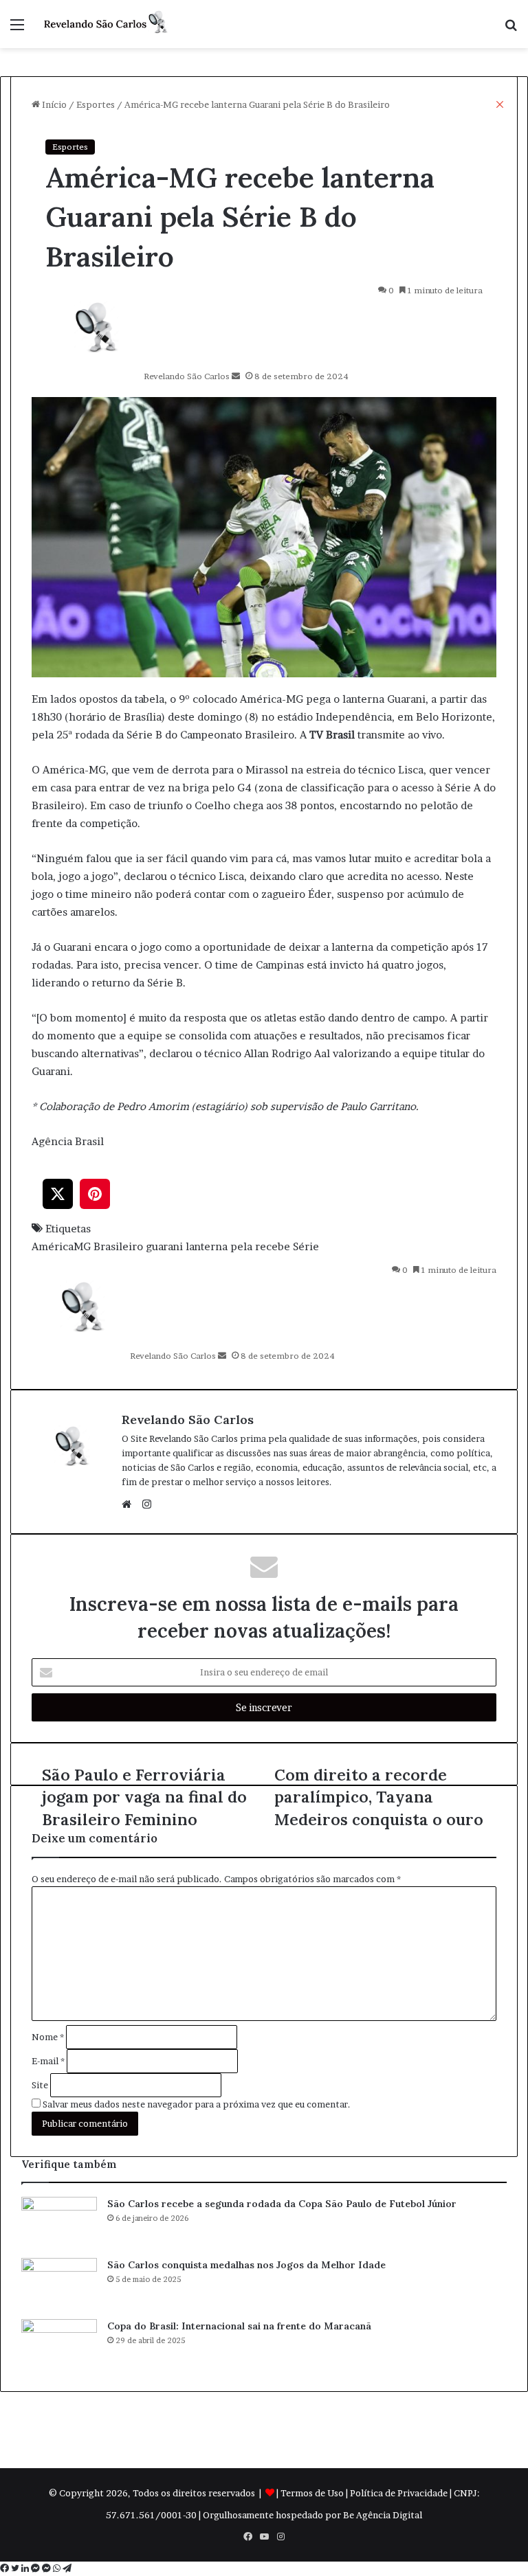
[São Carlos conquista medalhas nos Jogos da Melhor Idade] (59, 2284)
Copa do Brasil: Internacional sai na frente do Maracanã (239, 2326)
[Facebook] (5, 2568)
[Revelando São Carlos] (107, 24)
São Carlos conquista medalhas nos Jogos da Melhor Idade (246, 2265)
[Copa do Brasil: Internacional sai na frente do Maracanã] (59, 2345)
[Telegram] (67, 2568)
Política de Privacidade (399, 2493)
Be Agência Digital (383, 2515)
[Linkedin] (26, 2568)
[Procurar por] (511, 29)
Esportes (70, 147)
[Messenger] (36, 2568)
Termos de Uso (312, 2493)
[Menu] (17, 29)
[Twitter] (16, 2568)
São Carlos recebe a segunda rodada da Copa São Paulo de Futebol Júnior (282, 2204)
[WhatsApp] (58, 2568)
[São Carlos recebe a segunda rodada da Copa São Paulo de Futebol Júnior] (59, 2223)
